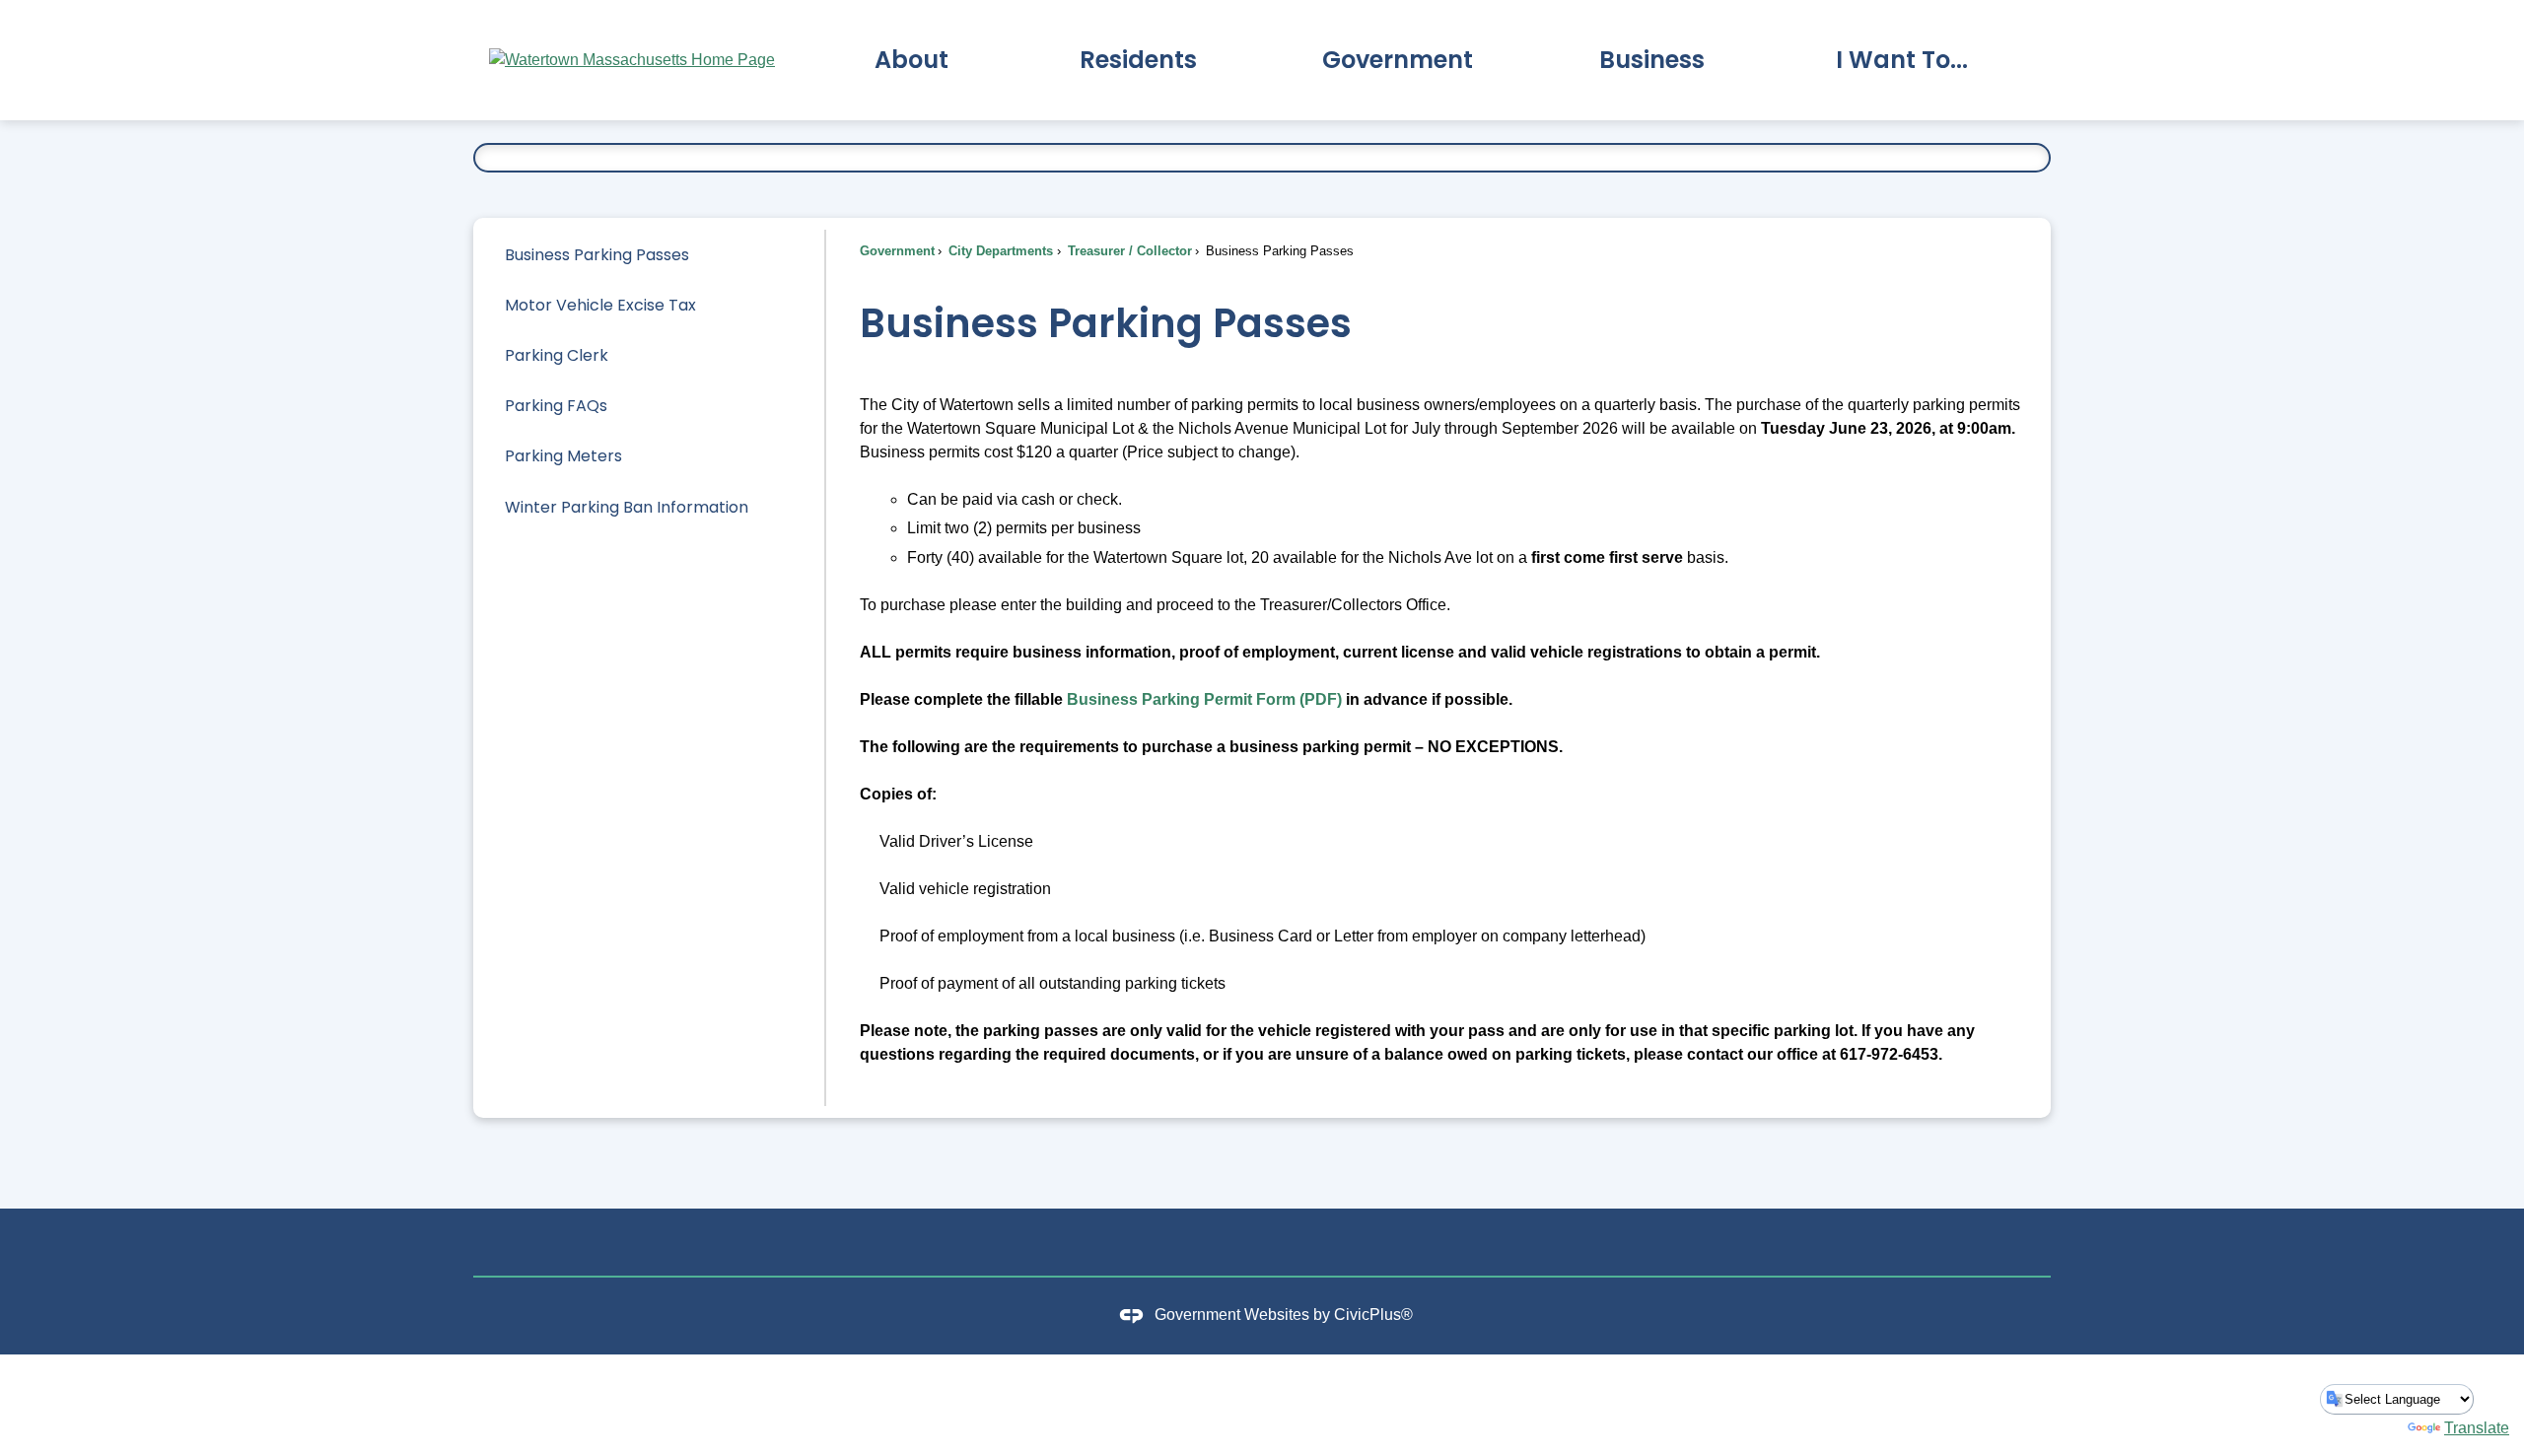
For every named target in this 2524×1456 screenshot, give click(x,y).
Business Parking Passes (597, 255)
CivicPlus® (1373, 1315)
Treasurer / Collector (1128, 251)
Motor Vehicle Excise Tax (600, 305)
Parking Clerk (557, 355)
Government (897, 251)
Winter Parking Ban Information (627, 507)
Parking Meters (563, 456)
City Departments (999, 251)
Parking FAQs (556, 406)
